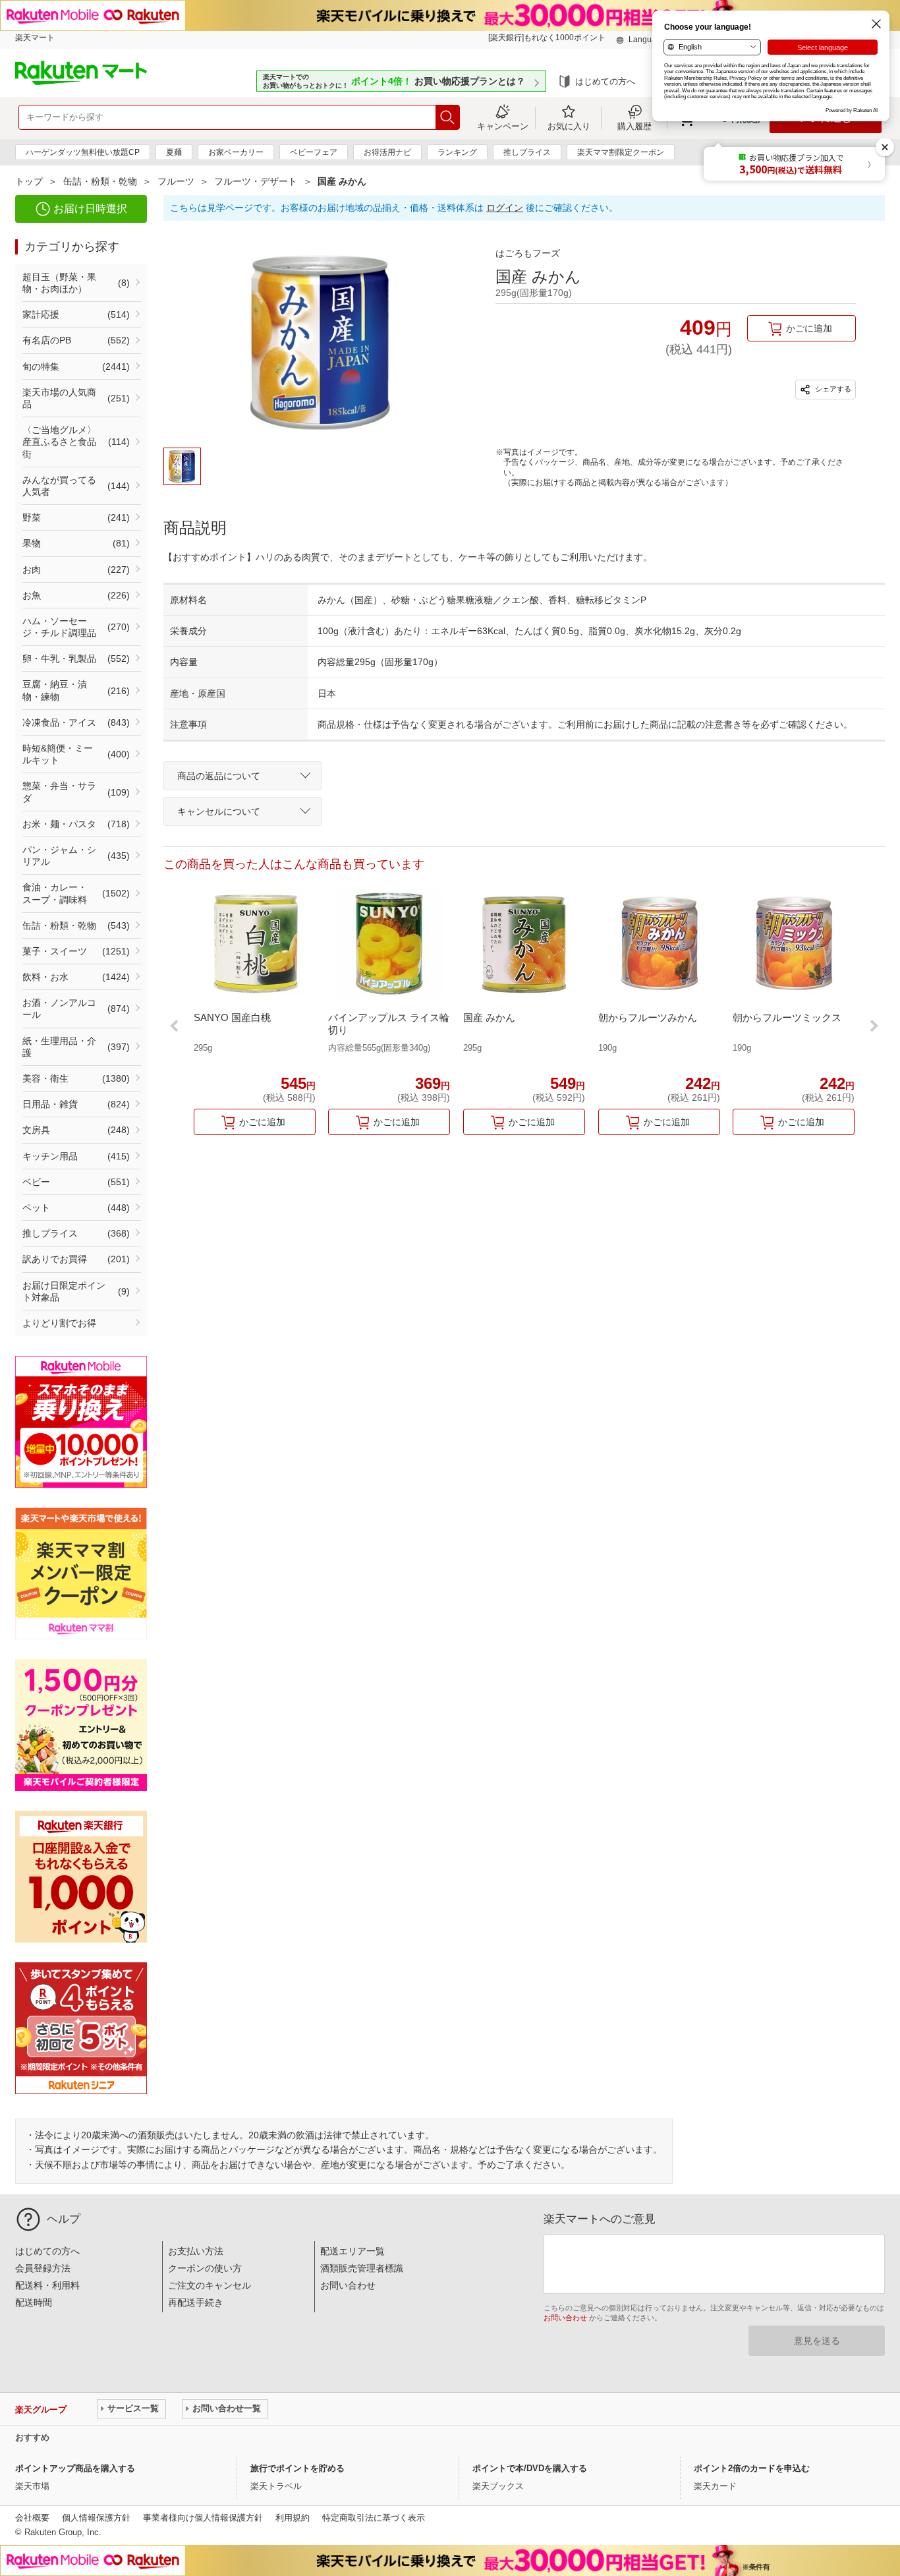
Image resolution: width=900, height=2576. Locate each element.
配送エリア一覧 (352, 2251)
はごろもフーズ (528, 253)
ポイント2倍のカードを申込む (752, 2468)
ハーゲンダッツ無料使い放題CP (83, 152)
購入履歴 (634, 126)
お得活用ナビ (387, 152)
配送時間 (34, 2302)
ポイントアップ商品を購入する (75, 2468)
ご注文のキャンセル (210, 2285)
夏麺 (174, 152)
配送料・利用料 (47, 2285)
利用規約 (293, 2518)
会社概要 (32, 2518)
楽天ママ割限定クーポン (621, 152)
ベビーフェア (314, 152)
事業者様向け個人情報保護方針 (203, 2518)
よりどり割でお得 (59, 1323)
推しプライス (527, 152)
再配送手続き (196, 2302)
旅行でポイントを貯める (297, 2468)
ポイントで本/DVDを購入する (530, 2468)
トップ (29, 181)
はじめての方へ (605, 81)
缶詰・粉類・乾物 (100, 181)
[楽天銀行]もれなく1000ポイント (547, 38)
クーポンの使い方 (205, 2268)
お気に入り (569, 126)
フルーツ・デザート (256, 181)
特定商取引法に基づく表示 (374, 2518)
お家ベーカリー (236, 152)
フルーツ (176, 181)
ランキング (457, 152)
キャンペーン (503, 126)
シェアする (832, 389)
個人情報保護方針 (96, 2518)
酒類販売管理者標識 (362, 2268)
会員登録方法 (43, 2268)
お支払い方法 (196, 2251)
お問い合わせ (348, 2285)
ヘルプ (64, 2219)
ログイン (505, 208)
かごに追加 (809, 328)
